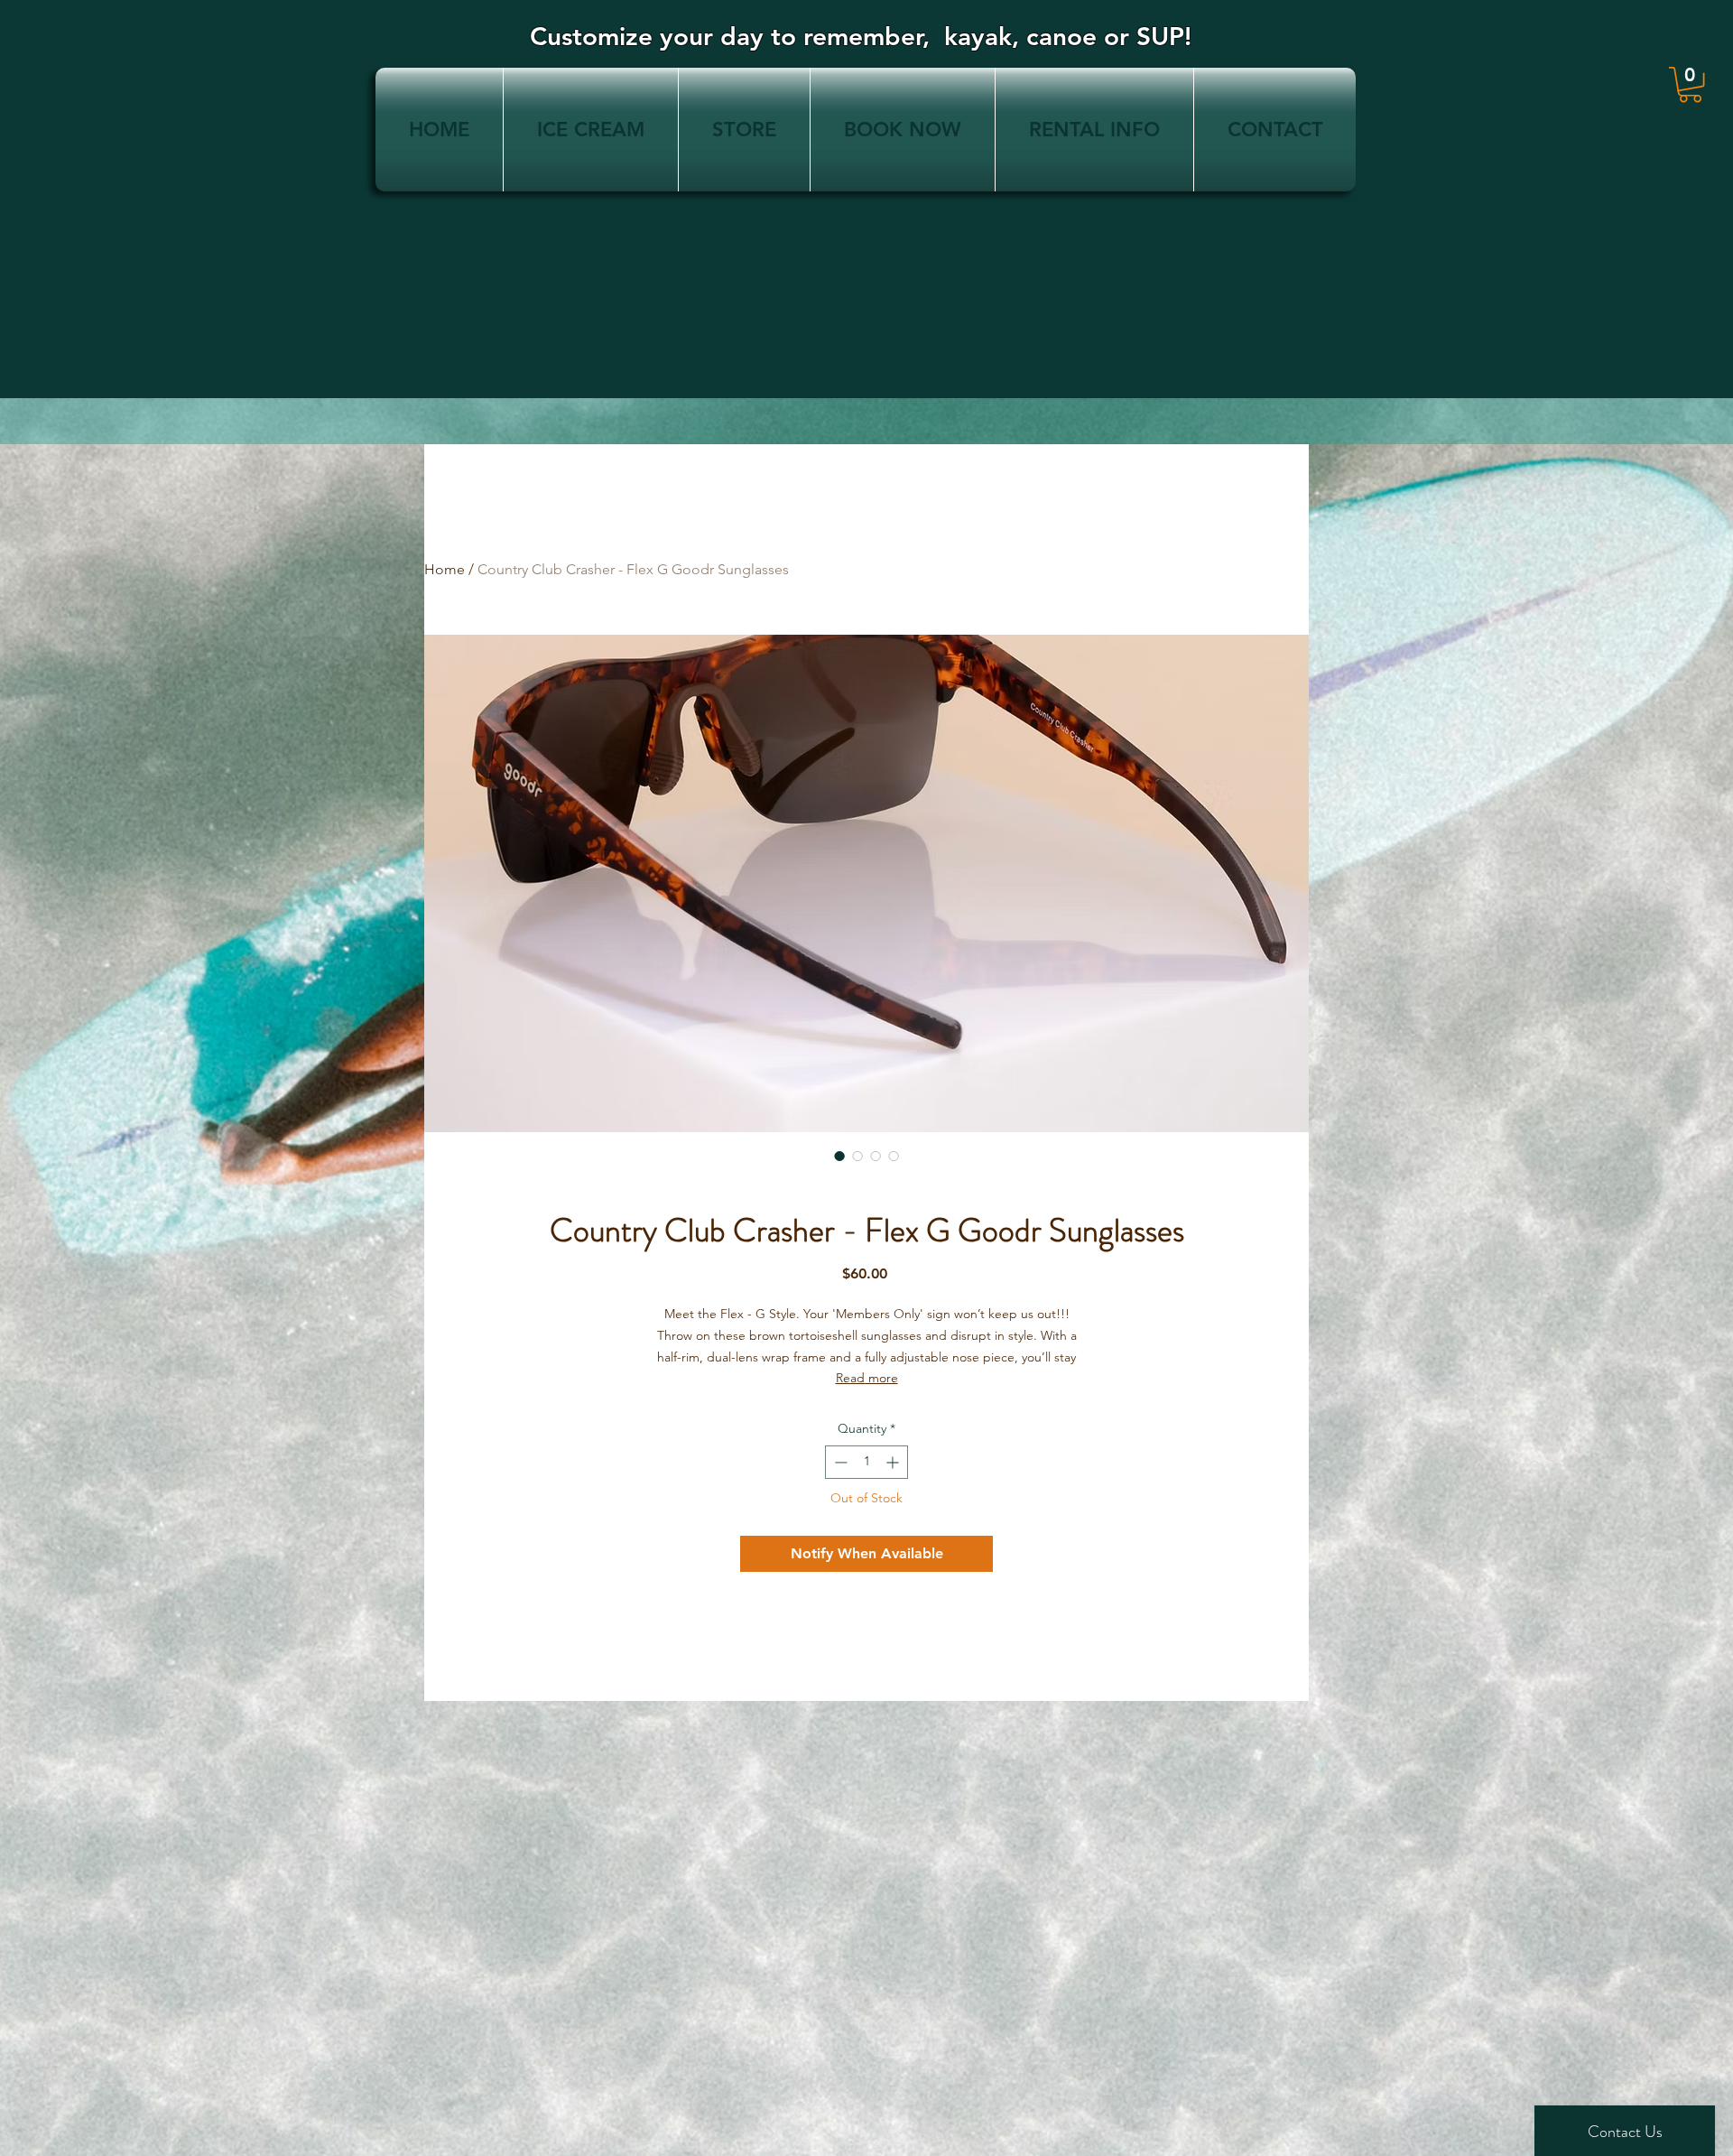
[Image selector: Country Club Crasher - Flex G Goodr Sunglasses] (839, 1156)
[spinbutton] (866, 1462)
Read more (867, 1378)
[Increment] (894, 1462)
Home (445, 569)
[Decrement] (839, 1462)
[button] (1690, 84)
